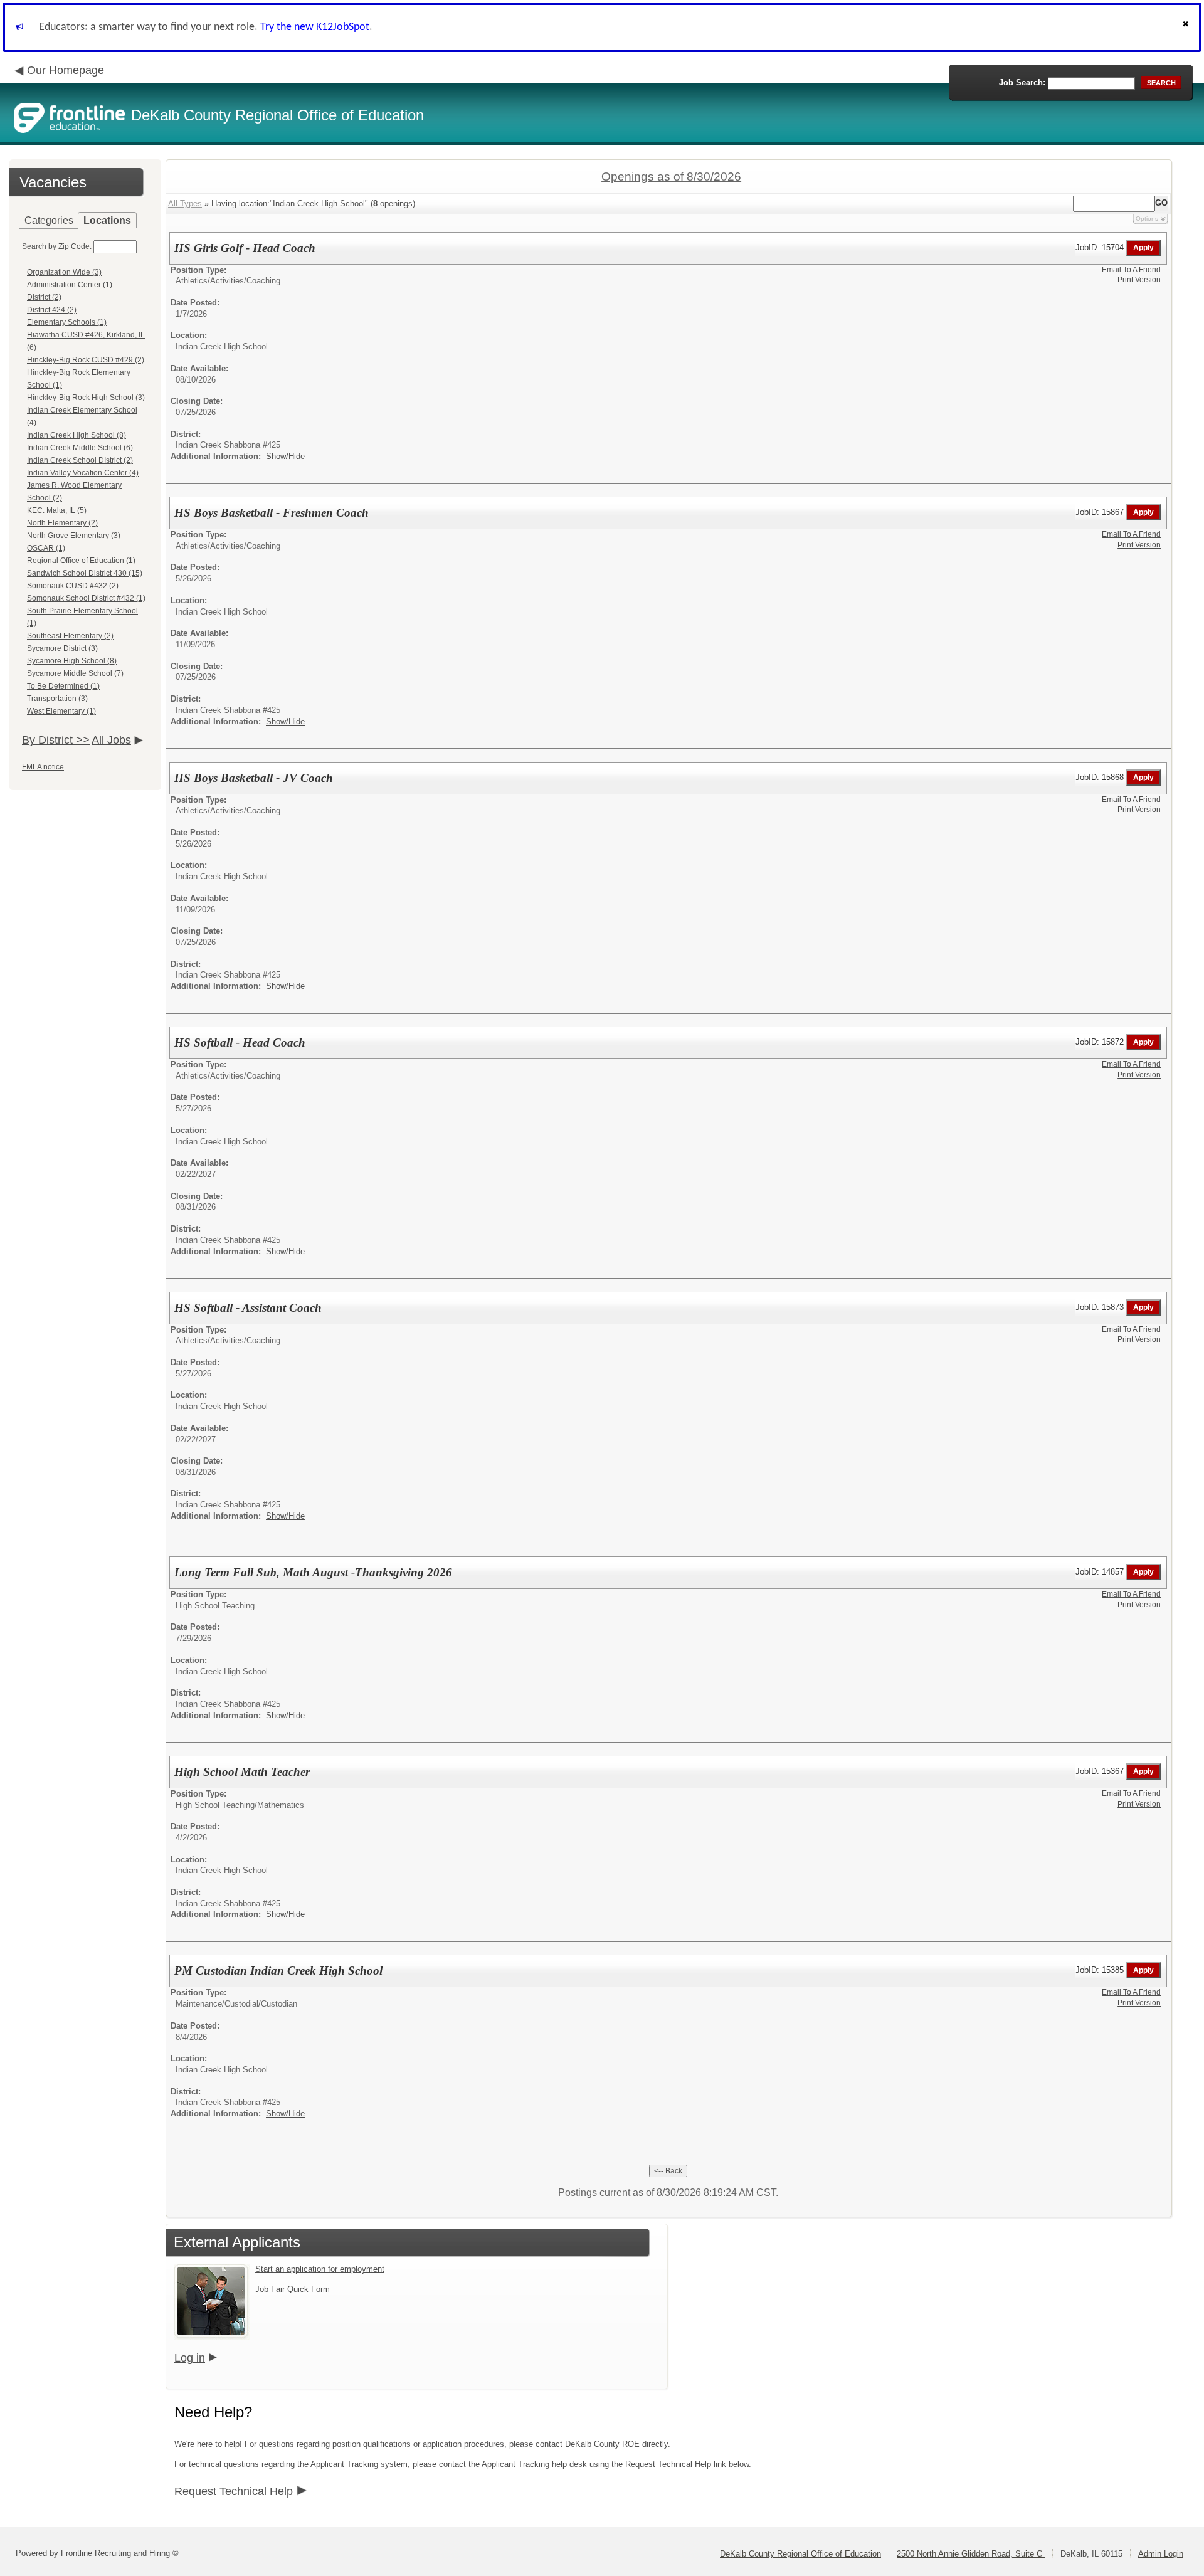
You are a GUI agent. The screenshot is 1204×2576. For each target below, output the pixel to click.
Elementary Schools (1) (67, 322)
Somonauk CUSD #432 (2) (73, 586)
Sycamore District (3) (62, 648)
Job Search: (1022, 82)
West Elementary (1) (61, 711)
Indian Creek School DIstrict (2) (80, 460)
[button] (1187, 27)
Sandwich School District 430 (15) (85, 573)
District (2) (44, 297)
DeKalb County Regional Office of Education (800, 2554)
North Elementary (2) (62, 523)
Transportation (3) (57, 699)
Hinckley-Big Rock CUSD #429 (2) (86, 360)
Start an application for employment (320, 2269)
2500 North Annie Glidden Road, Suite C (971, 2554)
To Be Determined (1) (63, 686)
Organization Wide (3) (64, 272)
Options (1147, 219)
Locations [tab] (107, 220)
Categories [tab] (49, 220)
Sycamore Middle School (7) (75, 673)
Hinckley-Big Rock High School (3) (86, 398)
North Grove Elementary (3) (74, 536)
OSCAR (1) (46, 548)
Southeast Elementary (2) (70, 636)
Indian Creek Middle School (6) (80, 448)
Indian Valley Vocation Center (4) (83, 473)
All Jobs (111, 740)
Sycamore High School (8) (72, 661)
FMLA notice (43, 767)
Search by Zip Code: (57, 246)
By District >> (56, 740)
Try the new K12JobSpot (315, 27)
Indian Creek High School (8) (77, 435)
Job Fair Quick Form (293, 2289)
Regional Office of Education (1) (81, 561)
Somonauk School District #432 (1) (86, 598)
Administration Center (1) (70, 285)
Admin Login (1161, 2554)
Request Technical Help (234, 2491)
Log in (190, 2358)
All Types (185, 203)
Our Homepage (66, 70)
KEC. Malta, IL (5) (57, 510)
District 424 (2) (52, 310)
